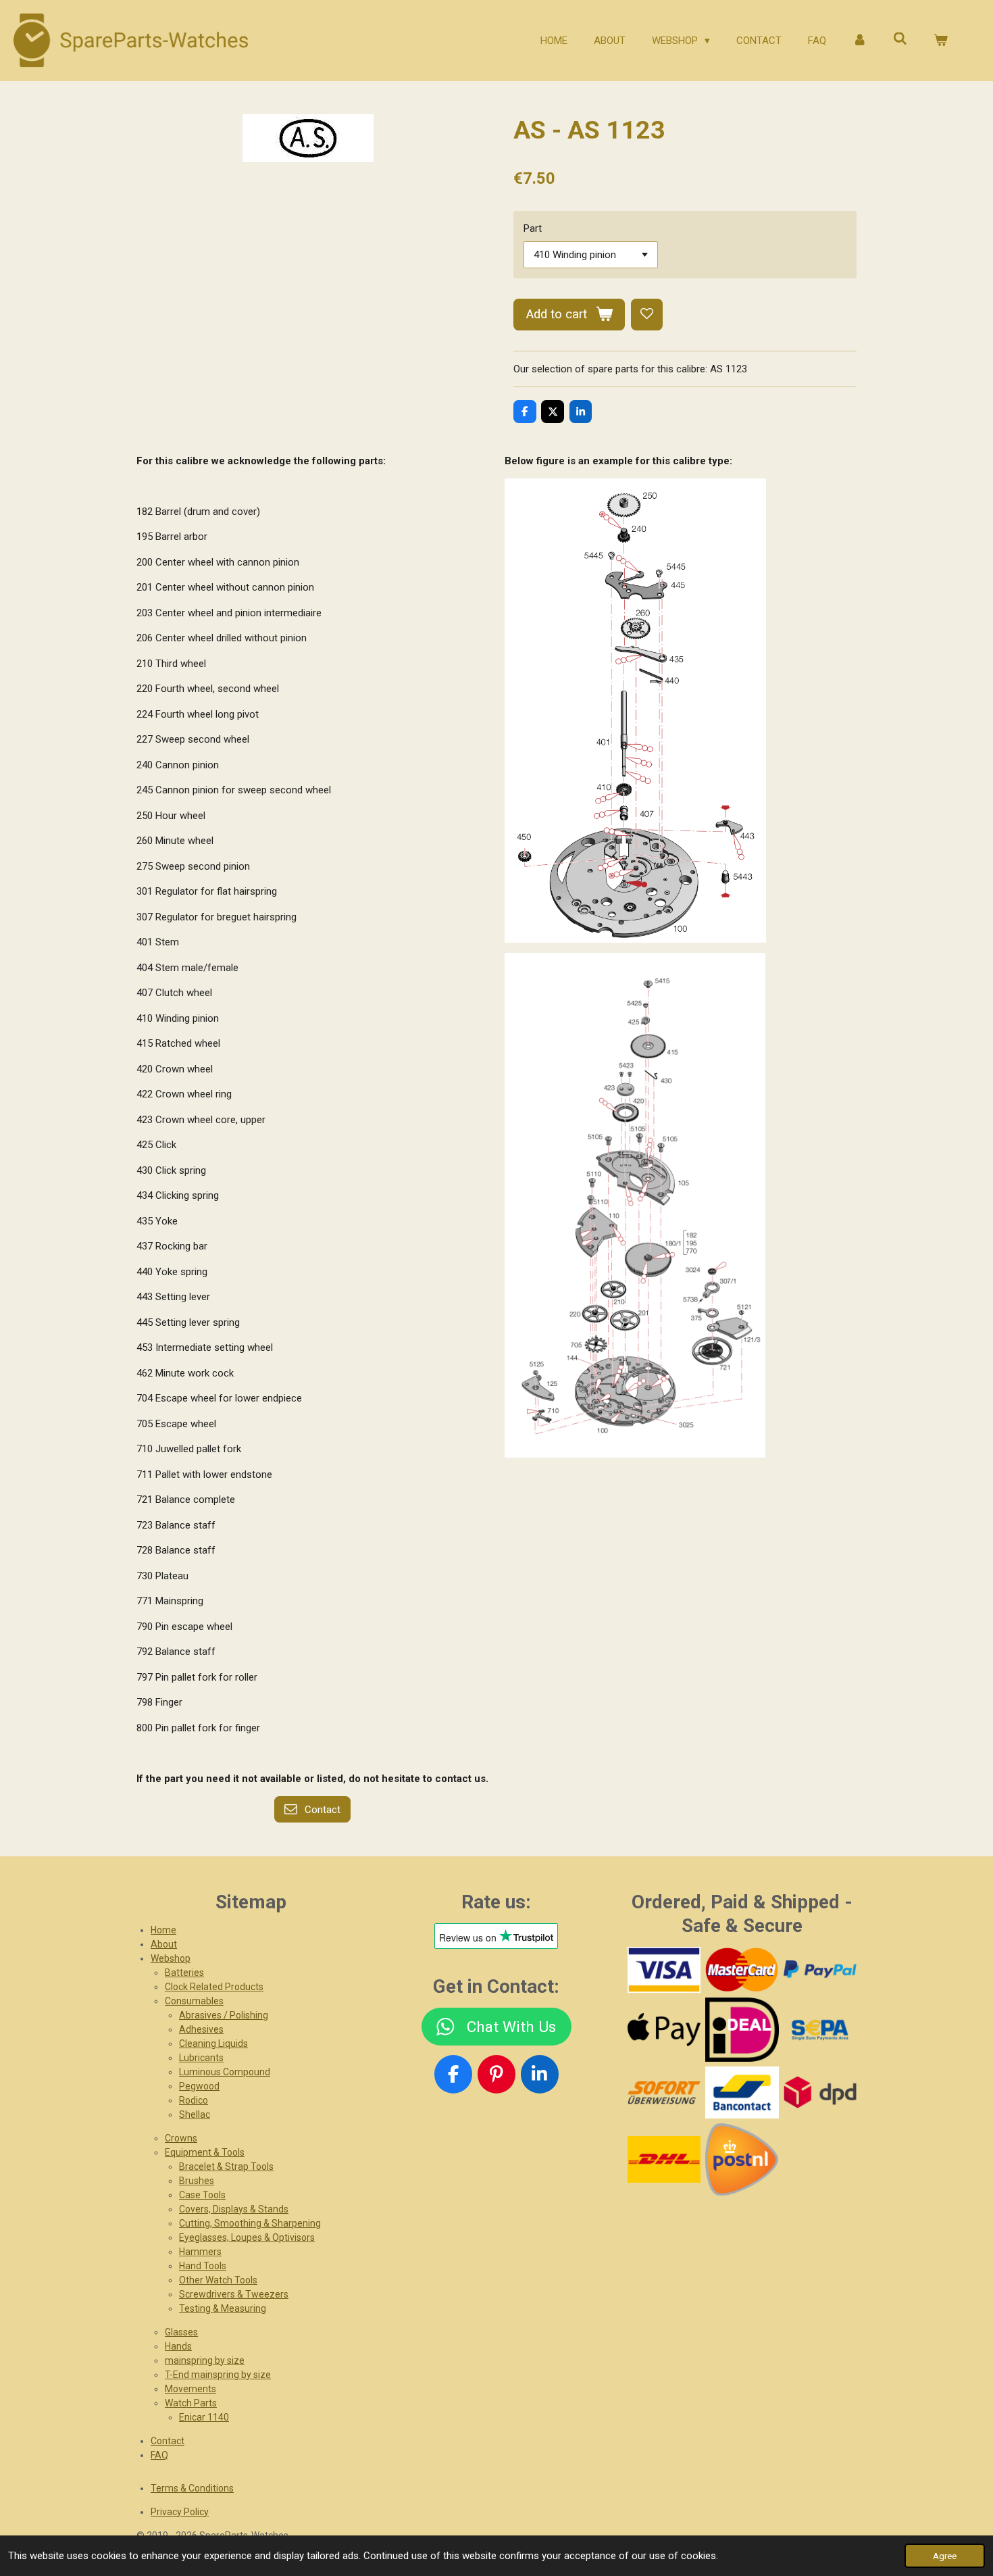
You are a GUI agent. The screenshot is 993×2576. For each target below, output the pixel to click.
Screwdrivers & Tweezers (234, 2294)
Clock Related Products (214, 1987)
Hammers (200, 2252)
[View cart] (941, 41)
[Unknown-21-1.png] (742, 2092)
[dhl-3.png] (664, 2159)
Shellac (195, 2114)
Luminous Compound (225, 2072)
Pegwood (199, 2086)
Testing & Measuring (223, 2308)
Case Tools (202, 2195)
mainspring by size (205, 2360)
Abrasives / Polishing (224, 2015)
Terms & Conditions (192, 2488)
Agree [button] (945, 2556)
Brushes (197, 2181)
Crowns (181, 2138)
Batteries (184, 1973)
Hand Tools (203, 2266)
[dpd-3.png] (820, 2092)
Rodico (194, 2100)
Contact (168, 2441)
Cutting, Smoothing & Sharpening (250, 2223)
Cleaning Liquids (213, 2044)
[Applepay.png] (664, 2030)
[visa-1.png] (664, 1970)
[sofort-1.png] (664, 2092)
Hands (178, 2346)
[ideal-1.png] (742, 2030)
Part (533, 228)
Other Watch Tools (218, 2280)
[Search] (900, 39)
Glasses (181, 2332)
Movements (190, 2389)
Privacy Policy (180, 2512)
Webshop (171, 1958)
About (164, 1944)
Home (163, 1930)
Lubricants (201, 2058)
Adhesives (201, 2029)
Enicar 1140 (204, 2417)
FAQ (159, 2455)
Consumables (194, 2001)
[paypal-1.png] (820, 1970)
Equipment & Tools (205, 2152)
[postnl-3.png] (742, 2159)
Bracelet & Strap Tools (226, 2166)
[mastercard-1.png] (742, 1970)
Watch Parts (191, 2403)
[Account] (860, 41)
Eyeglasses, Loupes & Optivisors (247, 2237)
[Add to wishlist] (647, 315)
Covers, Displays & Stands (234, 2209)
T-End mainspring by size (218, 2375)
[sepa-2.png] (820, 2030)
